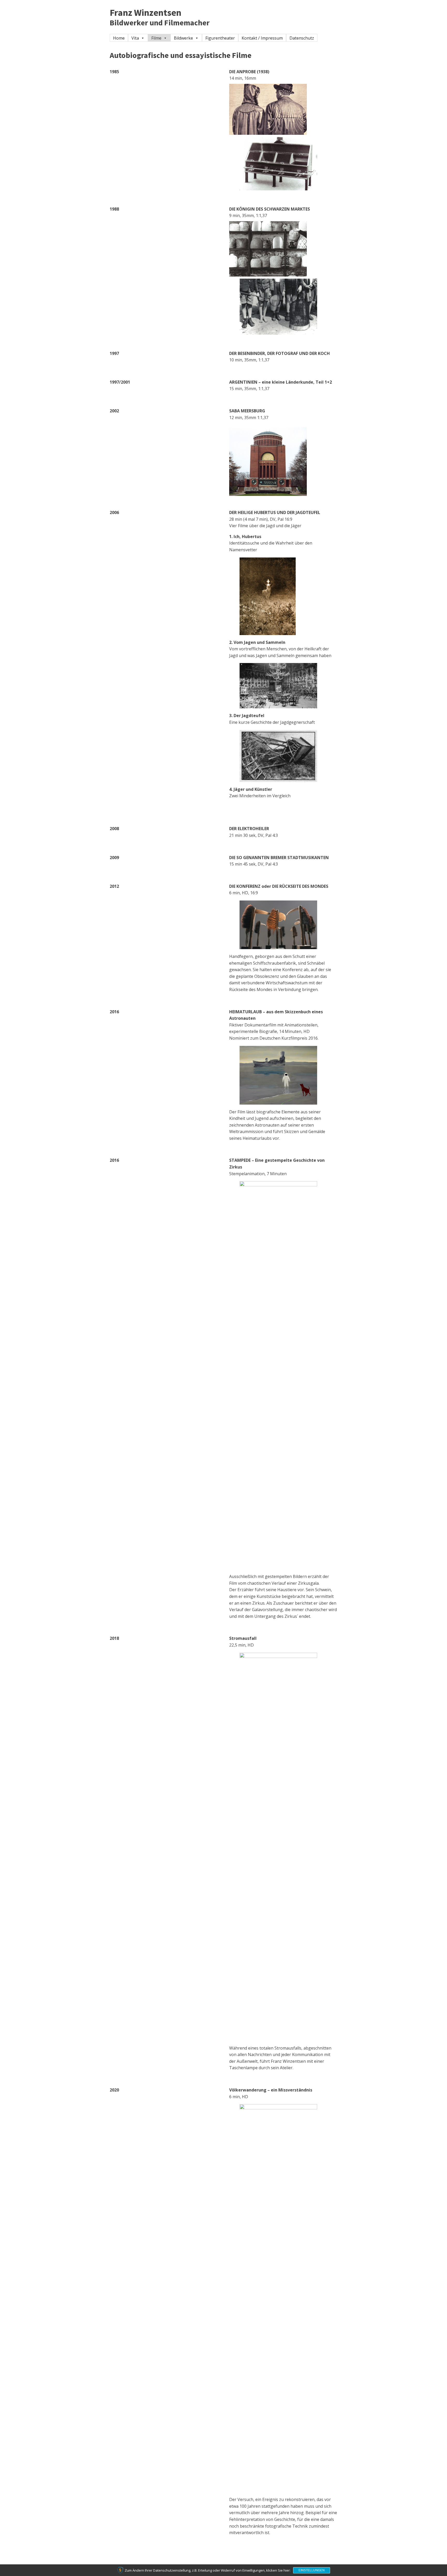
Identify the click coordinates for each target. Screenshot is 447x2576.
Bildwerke (183, 38)
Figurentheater (220, 38)
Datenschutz (302, 38)
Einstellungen (312, 2570)
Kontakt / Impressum (262, 38)
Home (119, 38)
